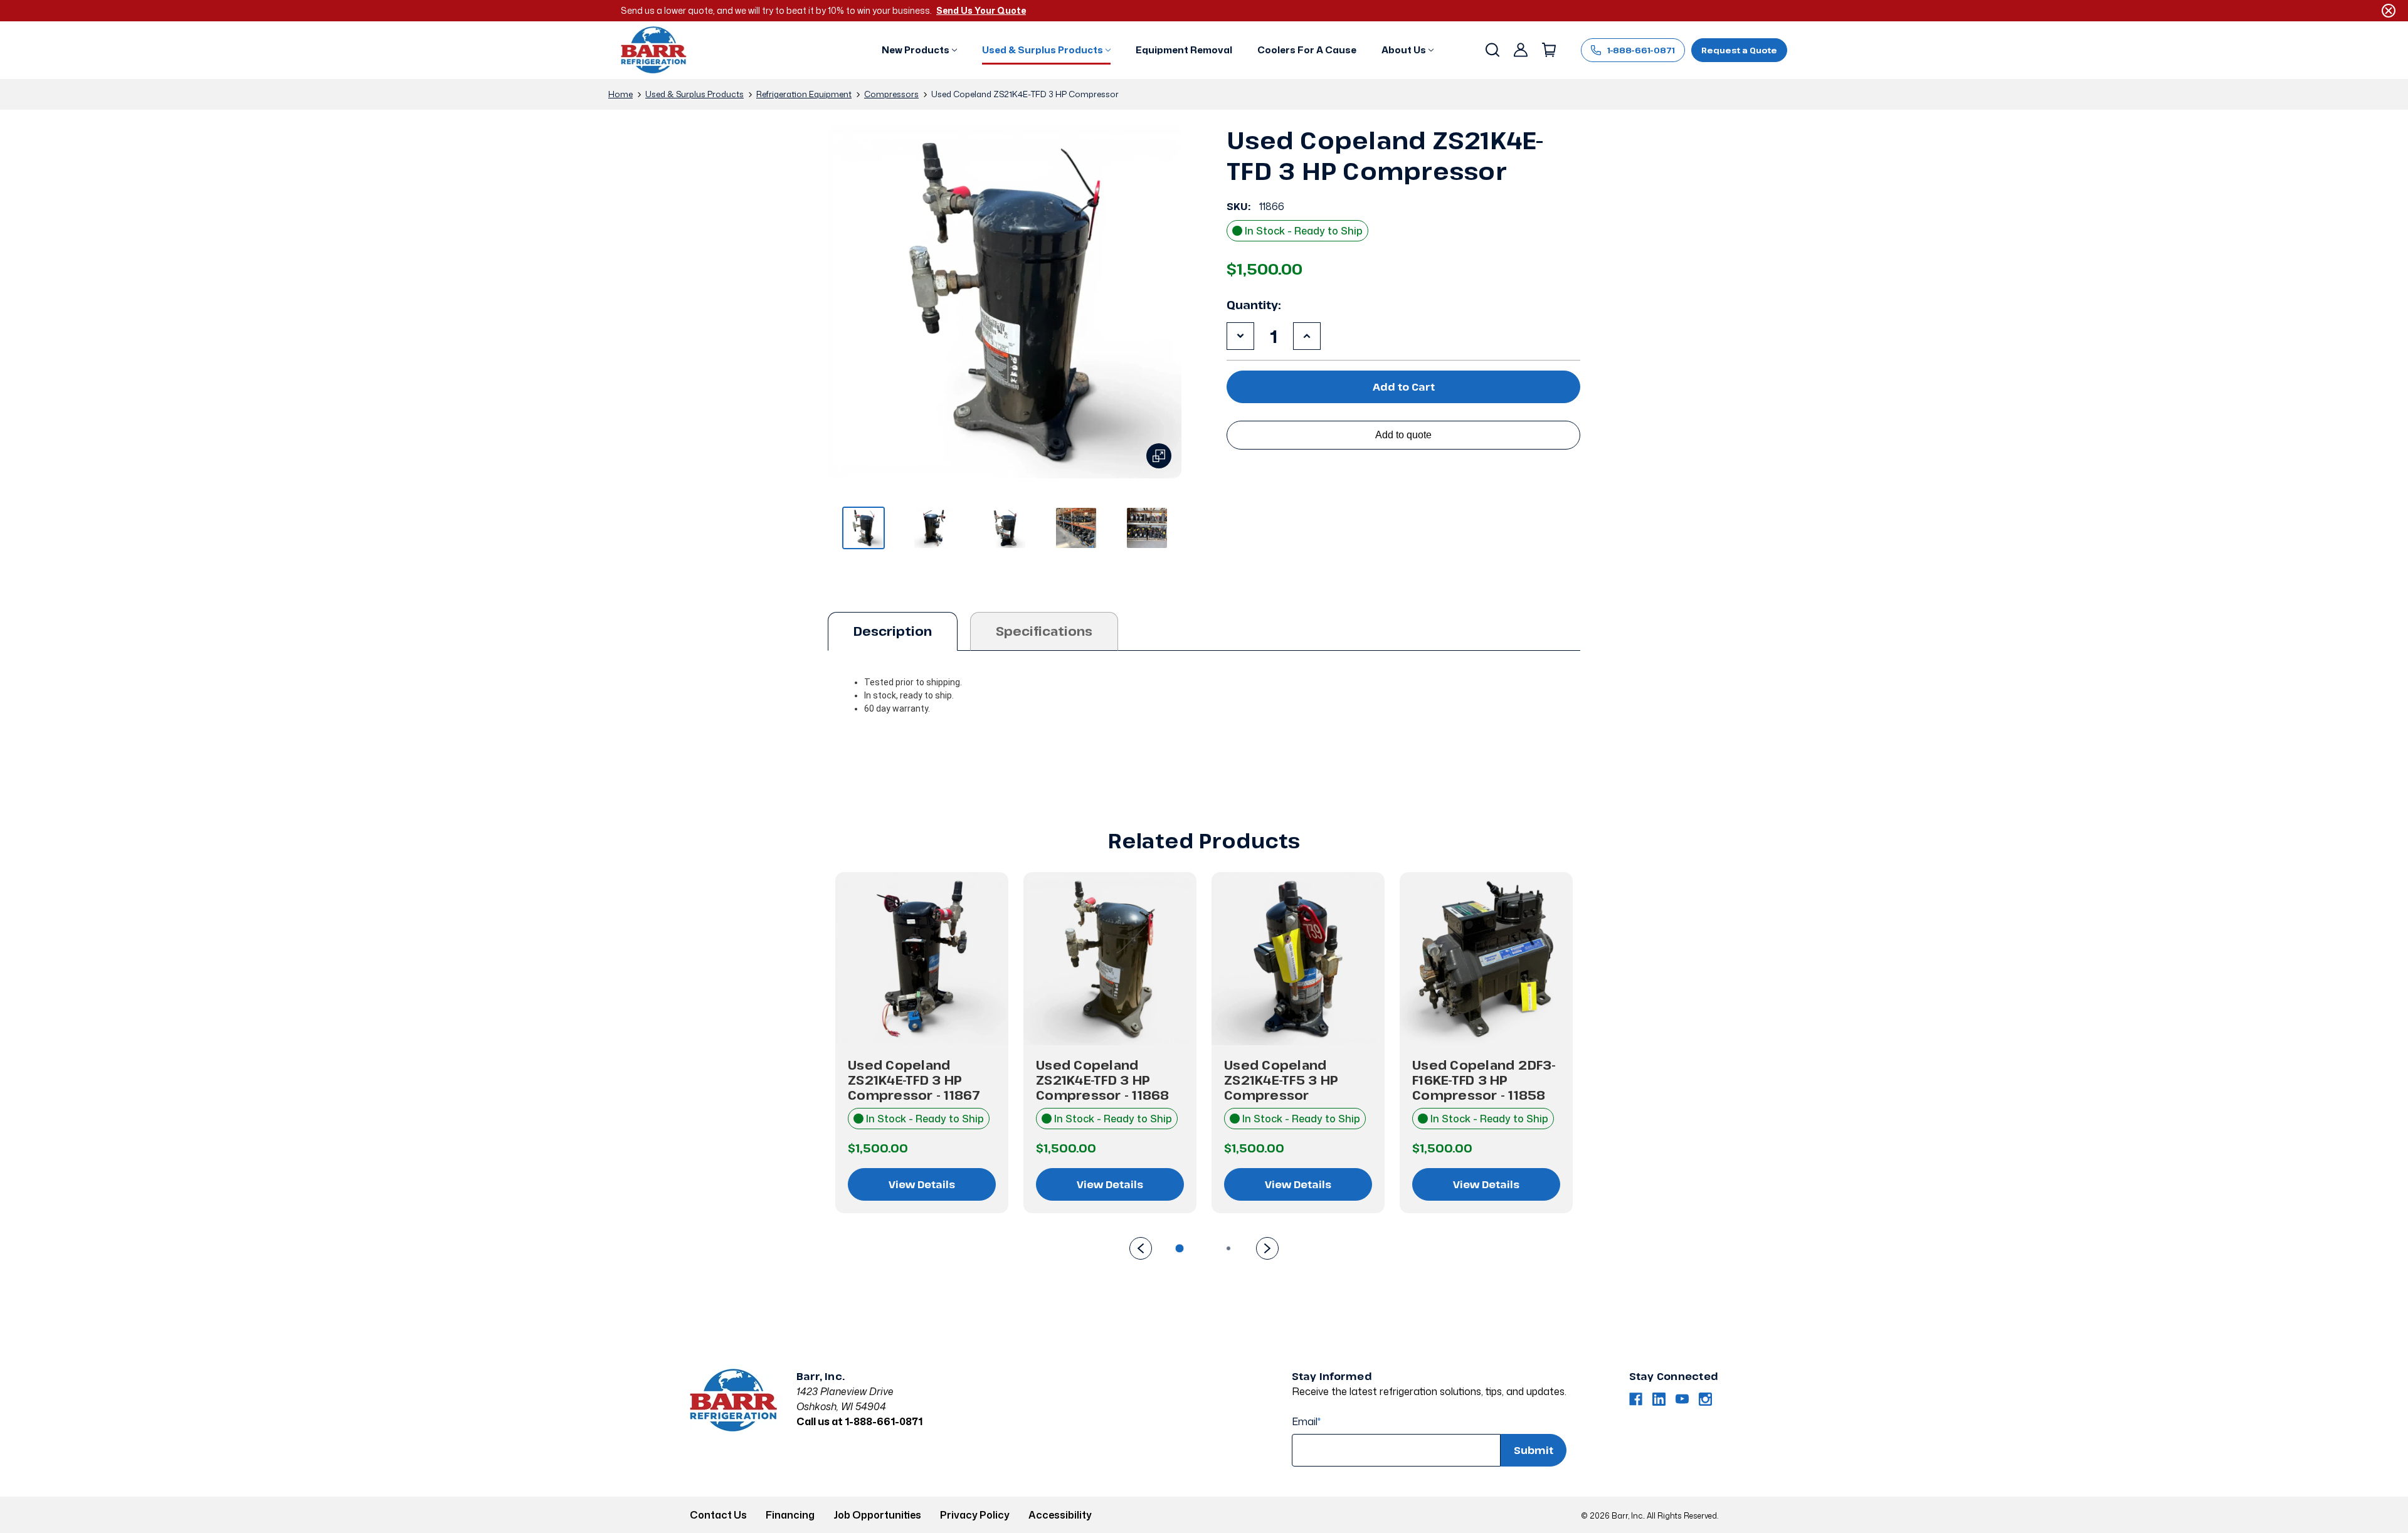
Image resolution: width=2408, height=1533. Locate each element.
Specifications (1044, 631)
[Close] (2389, 11)
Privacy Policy (975, 1515)
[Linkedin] (1659, 1399)
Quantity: (1254, 305)
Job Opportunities (877, 1515)
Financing (790, 1515)
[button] (919, 50)
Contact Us (718, 1515)
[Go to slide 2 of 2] (1141, 1248)
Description (893, 631)
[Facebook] (1636, 1399)
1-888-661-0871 (1641, 50)
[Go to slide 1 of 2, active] (1180, 1248)
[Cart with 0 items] (1548, 50)
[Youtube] (1682, 1399)
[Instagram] (1705, 1399)
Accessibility (1060, 1515)
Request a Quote (1739, 50)
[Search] (1492, 50)
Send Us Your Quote (981, 10)
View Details (922, 1184)
